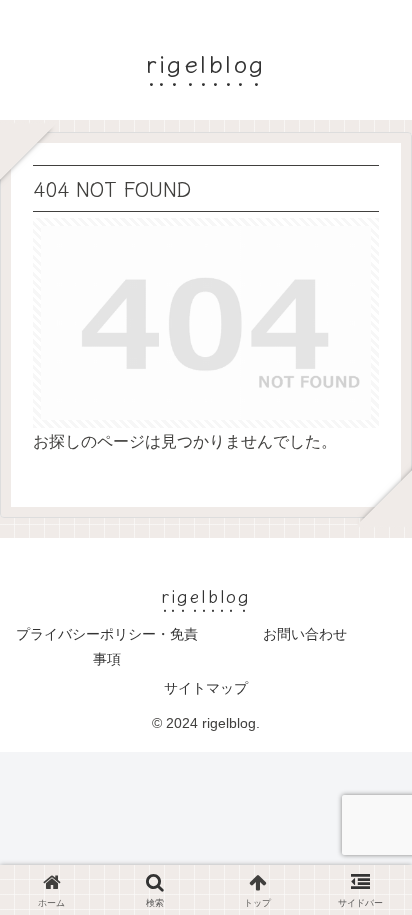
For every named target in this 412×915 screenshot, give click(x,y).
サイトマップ (206, 688)
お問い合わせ (305, 634)
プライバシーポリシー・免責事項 (107, 646)
